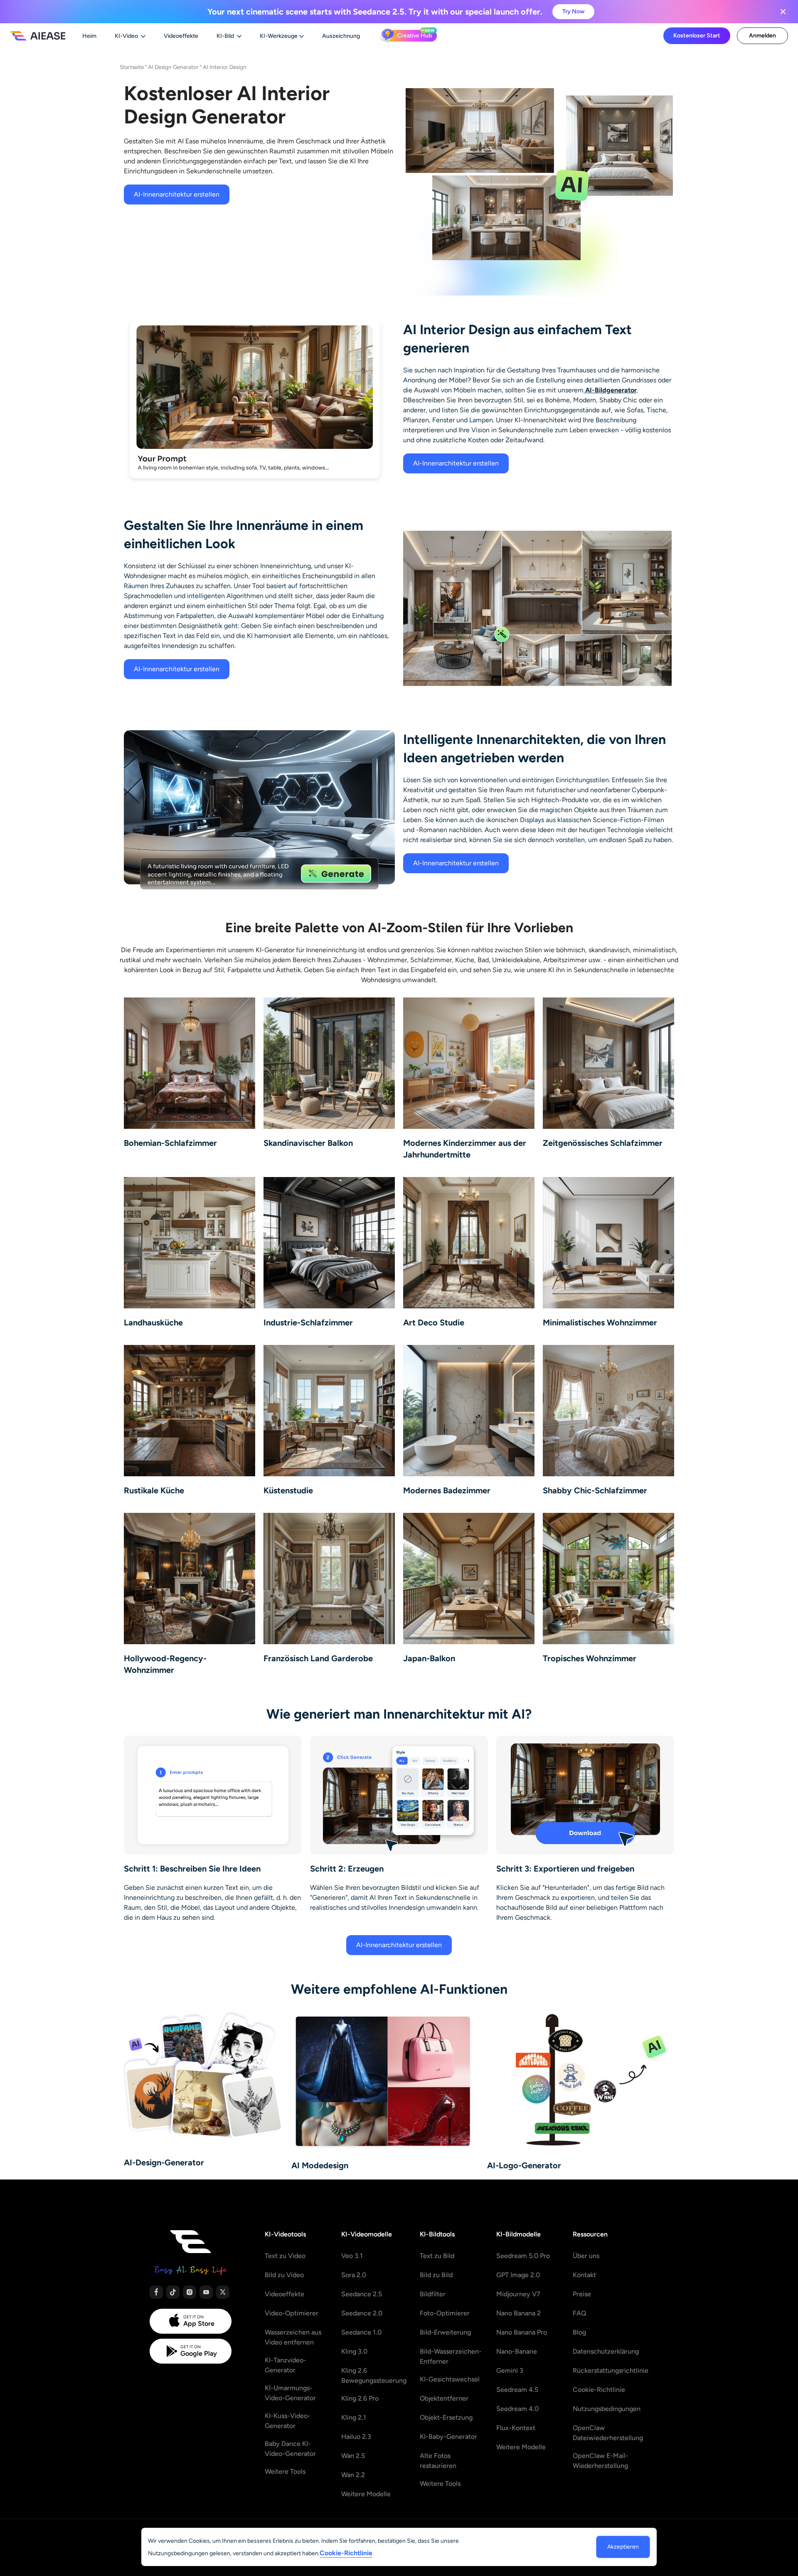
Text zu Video (285, 2256)
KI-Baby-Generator (448, 2437)
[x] (223, 2292)
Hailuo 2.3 (356, 2437)
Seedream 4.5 (517, 2390)
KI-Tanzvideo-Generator (286, 2365)
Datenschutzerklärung (606, 2351)
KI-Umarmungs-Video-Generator (290, 2393)
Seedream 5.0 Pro (523, 2256)
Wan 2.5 (353, 2456)
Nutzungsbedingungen (607, 2409)
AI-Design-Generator (164, 2162)
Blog (579, 2332)
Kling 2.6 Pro (360, 2398)
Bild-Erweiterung (445, 2332)
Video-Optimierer (292, 2313)
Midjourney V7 (518, 2294)
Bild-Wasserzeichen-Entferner (451, 2356)
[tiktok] (173, 2292)
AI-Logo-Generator (524, 2165)
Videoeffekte (284, 2294)
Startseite (132, 67)
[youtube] (206, 2292)
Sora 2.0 (354, 2275)
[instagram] (190, 2292)
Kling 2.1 (354, 2417)
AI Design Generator (173, 67)
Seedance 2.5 (362, 2294)
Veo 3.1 (352, 2256)
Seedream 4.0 (517, 2409)
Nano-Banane (517, 2351)
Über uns (586, 2256)
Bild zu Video (284, 2275)
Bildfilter (433, 2294)
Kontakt (584, 2275)
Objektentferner (444, 2398)
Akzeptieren (623, 2547)
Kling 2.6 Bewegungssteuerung (374, 2375)
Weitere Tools (285, 2471)
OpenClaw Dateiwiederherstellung (608, 2433)
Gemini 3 (510, 2370)
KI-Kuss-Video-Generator (288, 2421)
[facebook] (156, 2292)
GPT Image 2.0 (518, 2275)
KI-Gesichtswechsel (450, 2379)
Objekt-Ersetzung (446, 2417)
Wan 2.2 (353, 2475)
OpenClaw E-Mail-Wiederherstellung (601, 2461)
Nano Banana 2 (518, 2313)
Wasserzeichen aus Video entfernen (293, 2337)
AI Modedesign (320, 2165)
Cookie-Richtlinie (599, 2390)
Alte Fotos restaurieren (438, 2461)
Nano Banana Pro (522, 2332)
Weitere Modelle (366, 2494)
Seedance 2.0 (362, 2313)
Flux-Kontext (516, 2428)
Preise (582, 2294)
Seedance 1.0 (361, 2332)
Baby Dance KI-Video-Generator (290, 2449)
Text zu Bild (437, 2256)
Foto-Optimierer (445, 2313)
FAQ (580, 2313)
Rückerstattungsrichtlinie (611, 2370)
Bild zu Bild (436, 2275)
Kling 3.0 (354, 2351)
